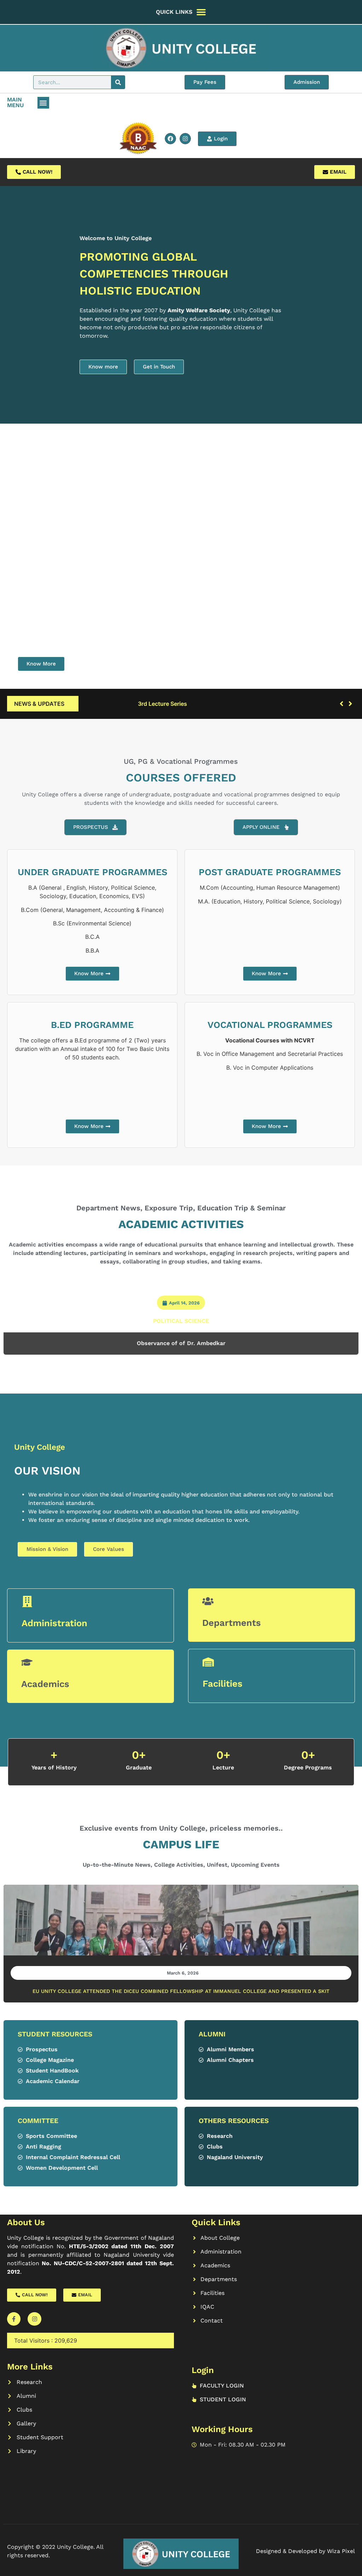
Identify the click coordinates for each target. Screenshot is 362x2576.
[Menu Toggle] (201, 12)
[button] (43, 103)
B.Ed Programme (92, 1025)
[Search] (118, 82)
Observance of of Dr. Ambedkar (181, 1343)
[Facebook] (170, 139)
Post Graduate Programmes (270, 872)
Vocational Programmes (270, 1025)
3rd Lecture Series (111, 704)
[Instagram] (185, 139)
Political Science (181, 1321)
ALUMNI (212, 2034)
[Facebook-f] (14, 2319)
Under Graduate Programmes (92, 872)
